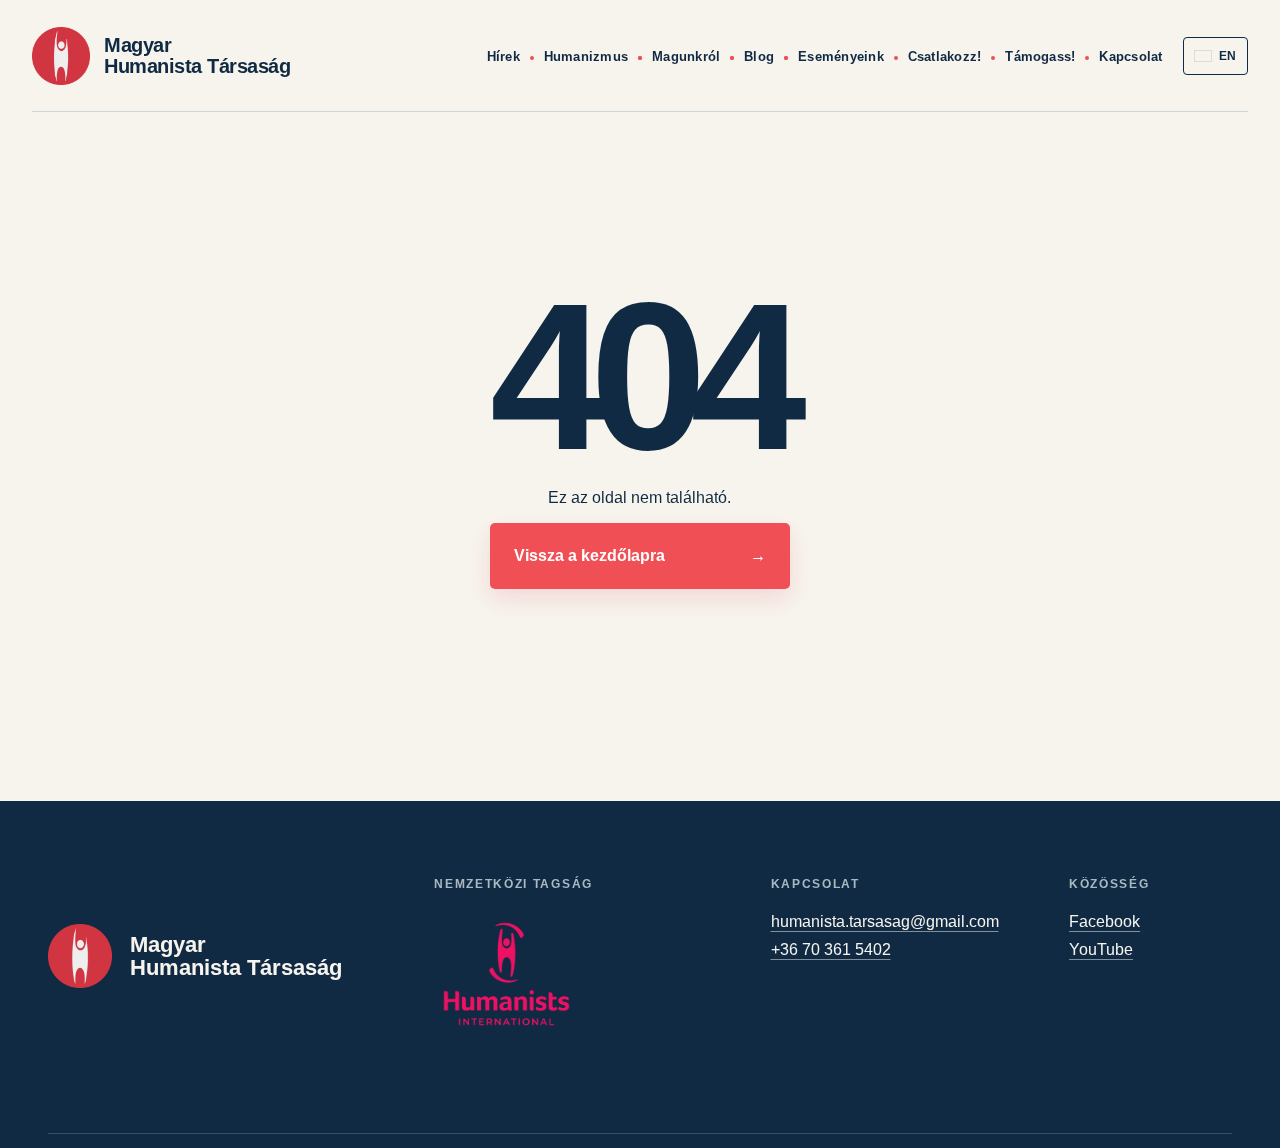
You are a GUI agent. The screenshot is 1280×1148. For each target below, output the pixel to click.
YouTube (1101, 949)
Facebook (1104, 921)
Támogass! (1040, 56)
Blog (759, 56)
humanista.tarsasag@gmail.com (885, 921)
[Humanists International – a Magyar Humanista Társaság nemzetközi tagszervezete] (506, 974)
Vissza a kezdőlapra (640, 555)
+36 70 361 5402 (831, 949)
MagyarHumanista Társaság (197, 55)
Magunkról (686, 56)
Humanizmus (586, 56)
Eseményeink (841, 56)
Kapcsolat (1130, 56)
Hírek (503, 56)
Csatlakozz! (945, 56)
